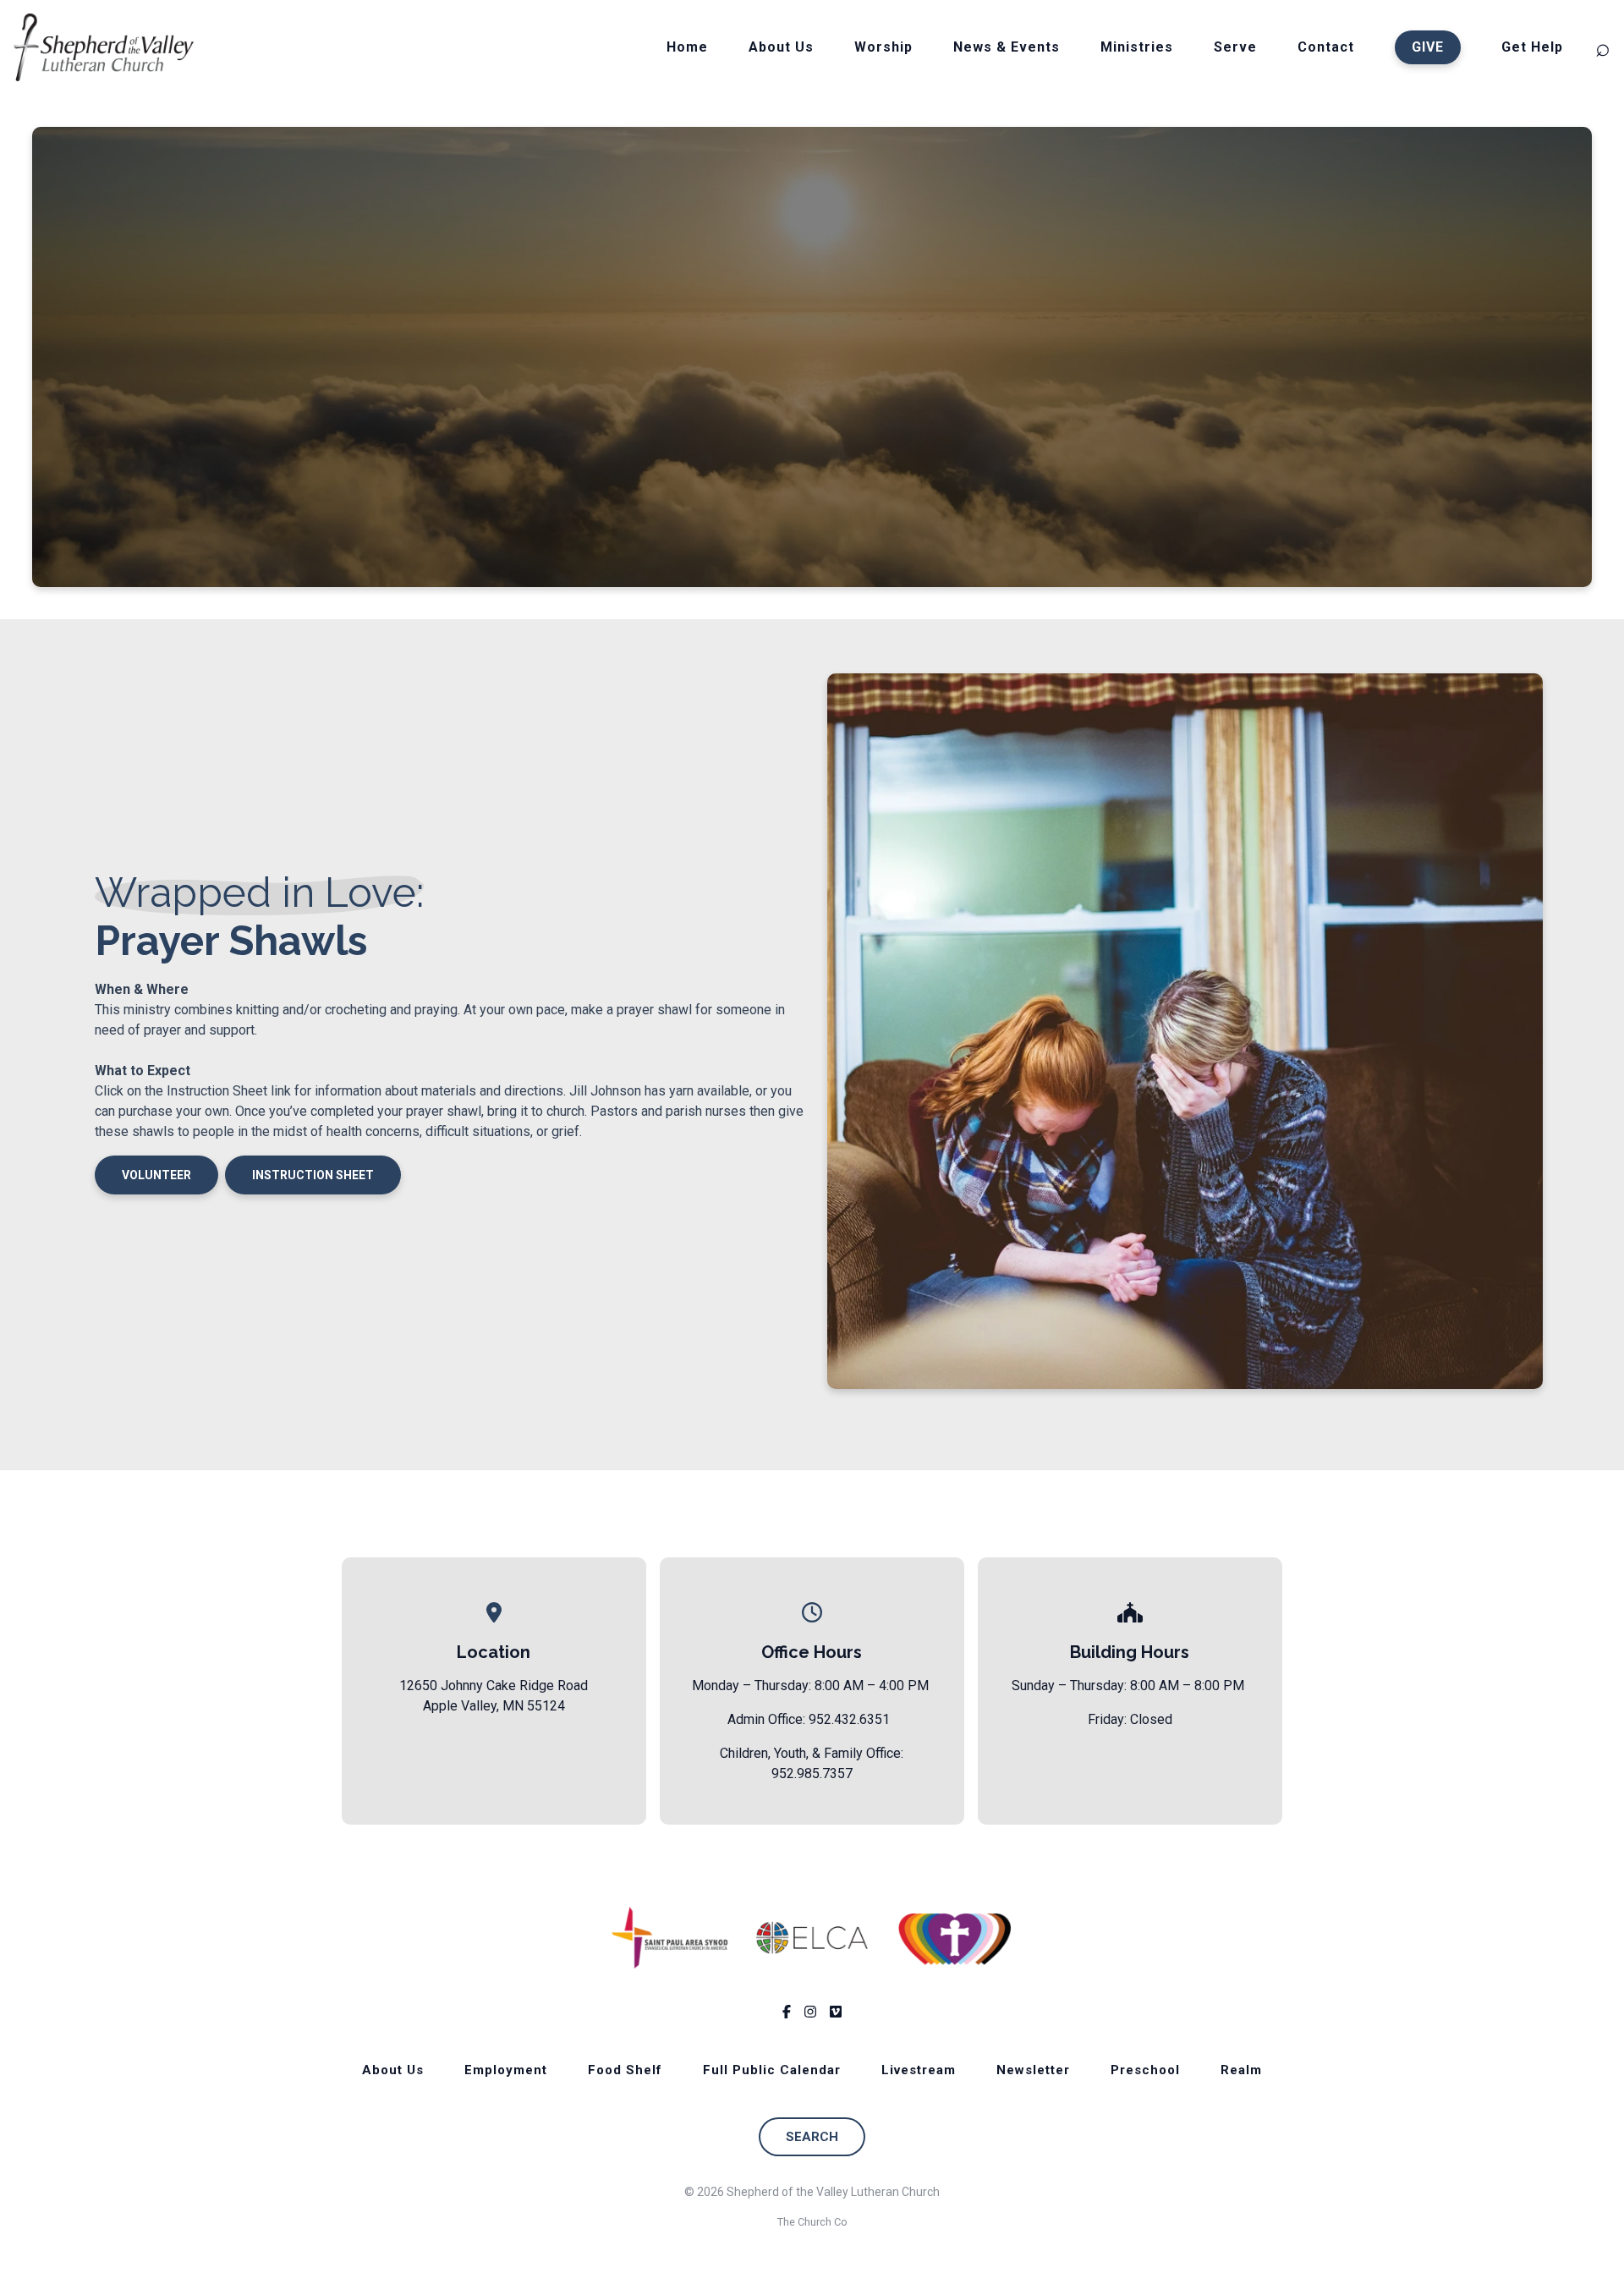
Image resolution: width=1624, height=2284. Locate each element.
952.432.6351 (849, 1719)
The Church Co (812, 2222)
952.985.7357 (812, 1773)
